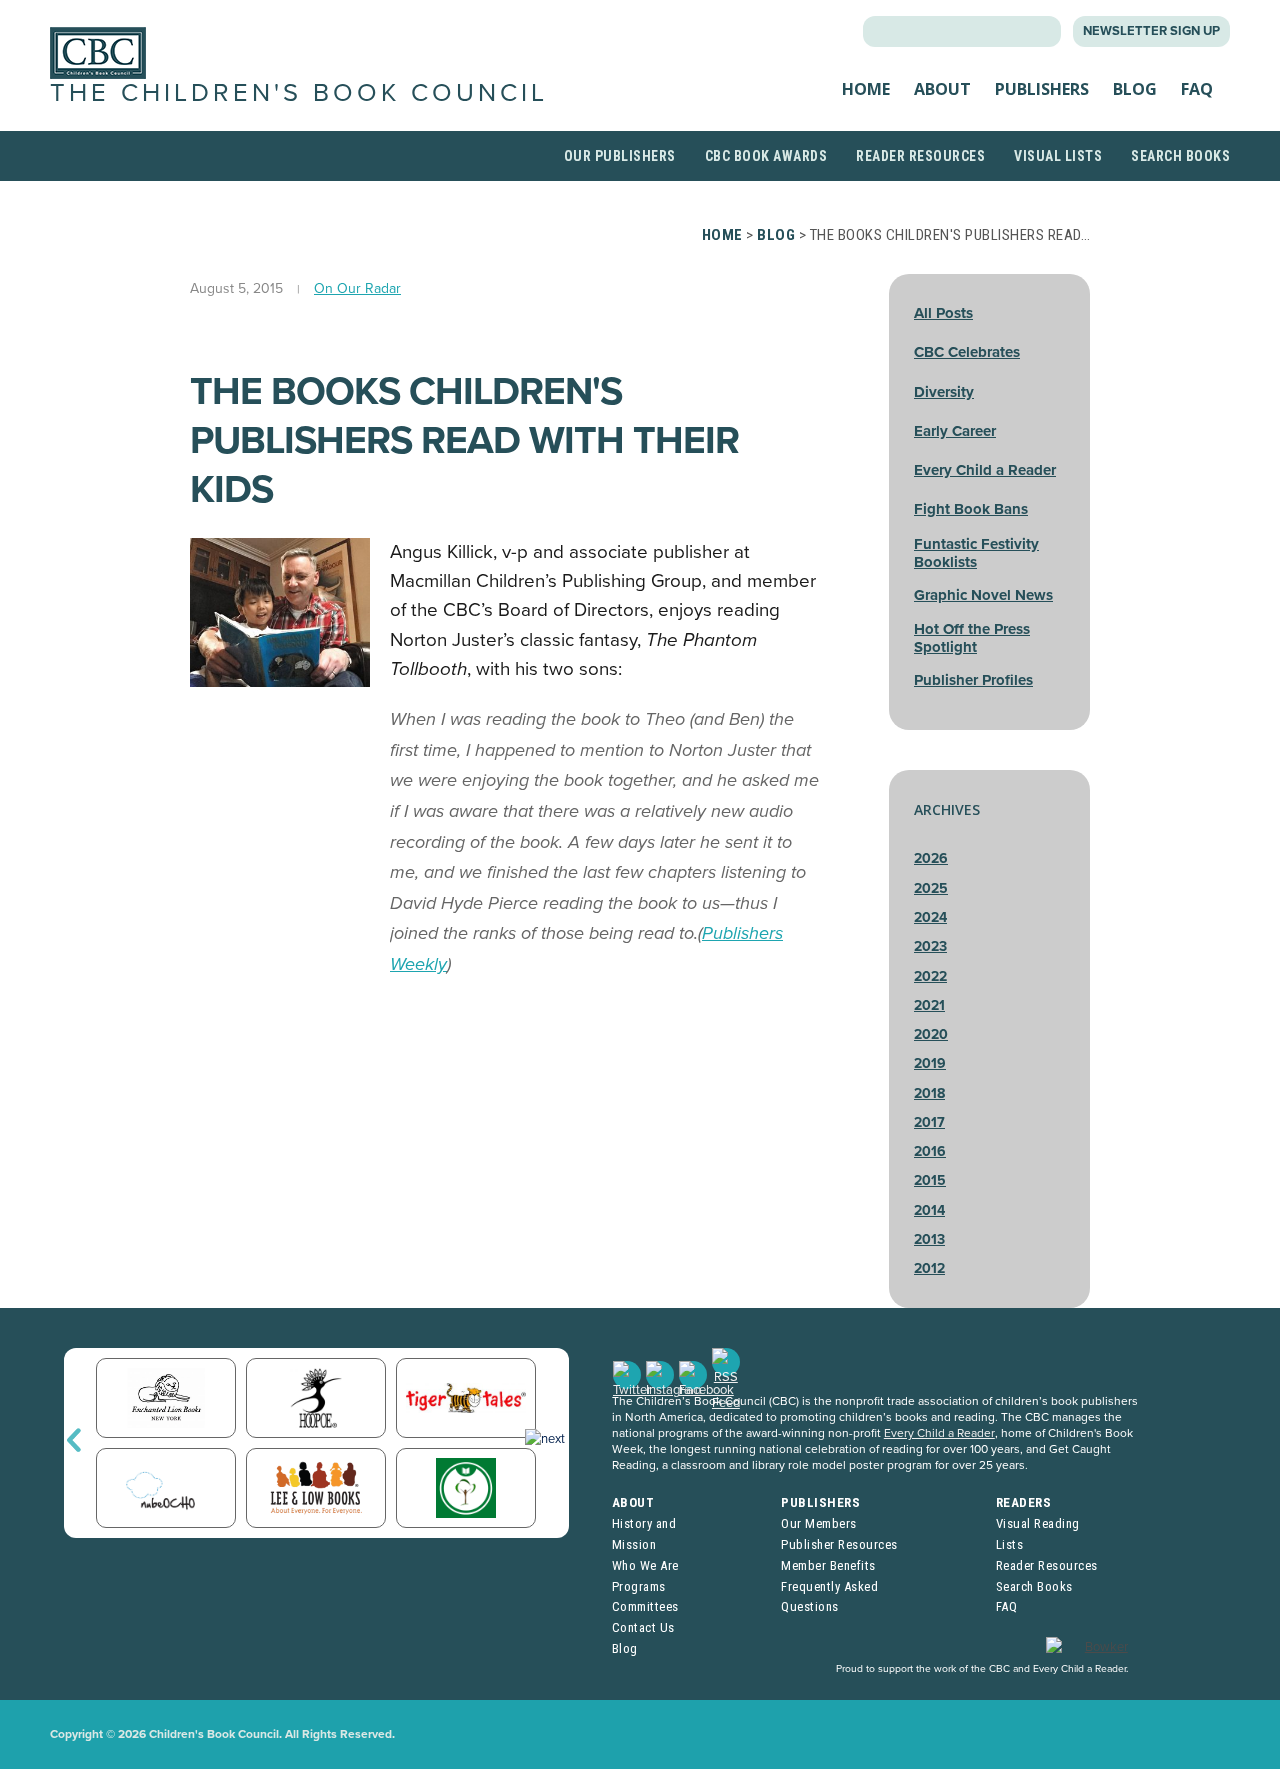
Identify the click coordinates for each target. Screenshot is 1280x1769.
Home (866, 89)
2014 (929, 1210)
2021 (929, 1005)
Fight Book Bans (971, 509)
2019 (930, 1063)
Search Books (1180, 156)
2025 (931, 888)
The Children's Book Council (299, 93)
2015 (930, 1180)
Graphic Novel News (983, 595)
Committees (645, 1606)
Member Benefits (828, 1565)
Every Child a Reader (985, 470)
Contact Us (643, 1627)
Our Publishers (620, 156)
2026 (931, 858)
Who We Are (645, 1565)
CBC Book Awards (766, 156)
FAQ (1197, 89)
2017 (929, 1122)
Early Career (955, 431)
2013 (929, 1239)
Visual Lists (1058, 156)
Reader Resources (920, 156)
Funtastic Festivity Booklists (976, 553)
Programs (639, 1586)
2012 (929, 1268)
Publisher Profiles (973, 680)
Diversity (944, 392)
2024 (930, 917)
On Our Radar (357, 288)
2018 (929, 1093)
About (942, 89)
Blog (1135, 89)
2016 (930, 1151)
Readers (1024, 1502)
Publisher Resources (839, 1544)
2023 (930, 946)
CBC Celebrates (967, 352)
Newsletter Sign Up (1151, 31)
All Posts (943, 313)
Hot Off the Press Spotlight (972, 638)
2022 (930, 976)
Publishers (1042, 89)
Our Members (819, 1523)
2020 (931, 1034)
